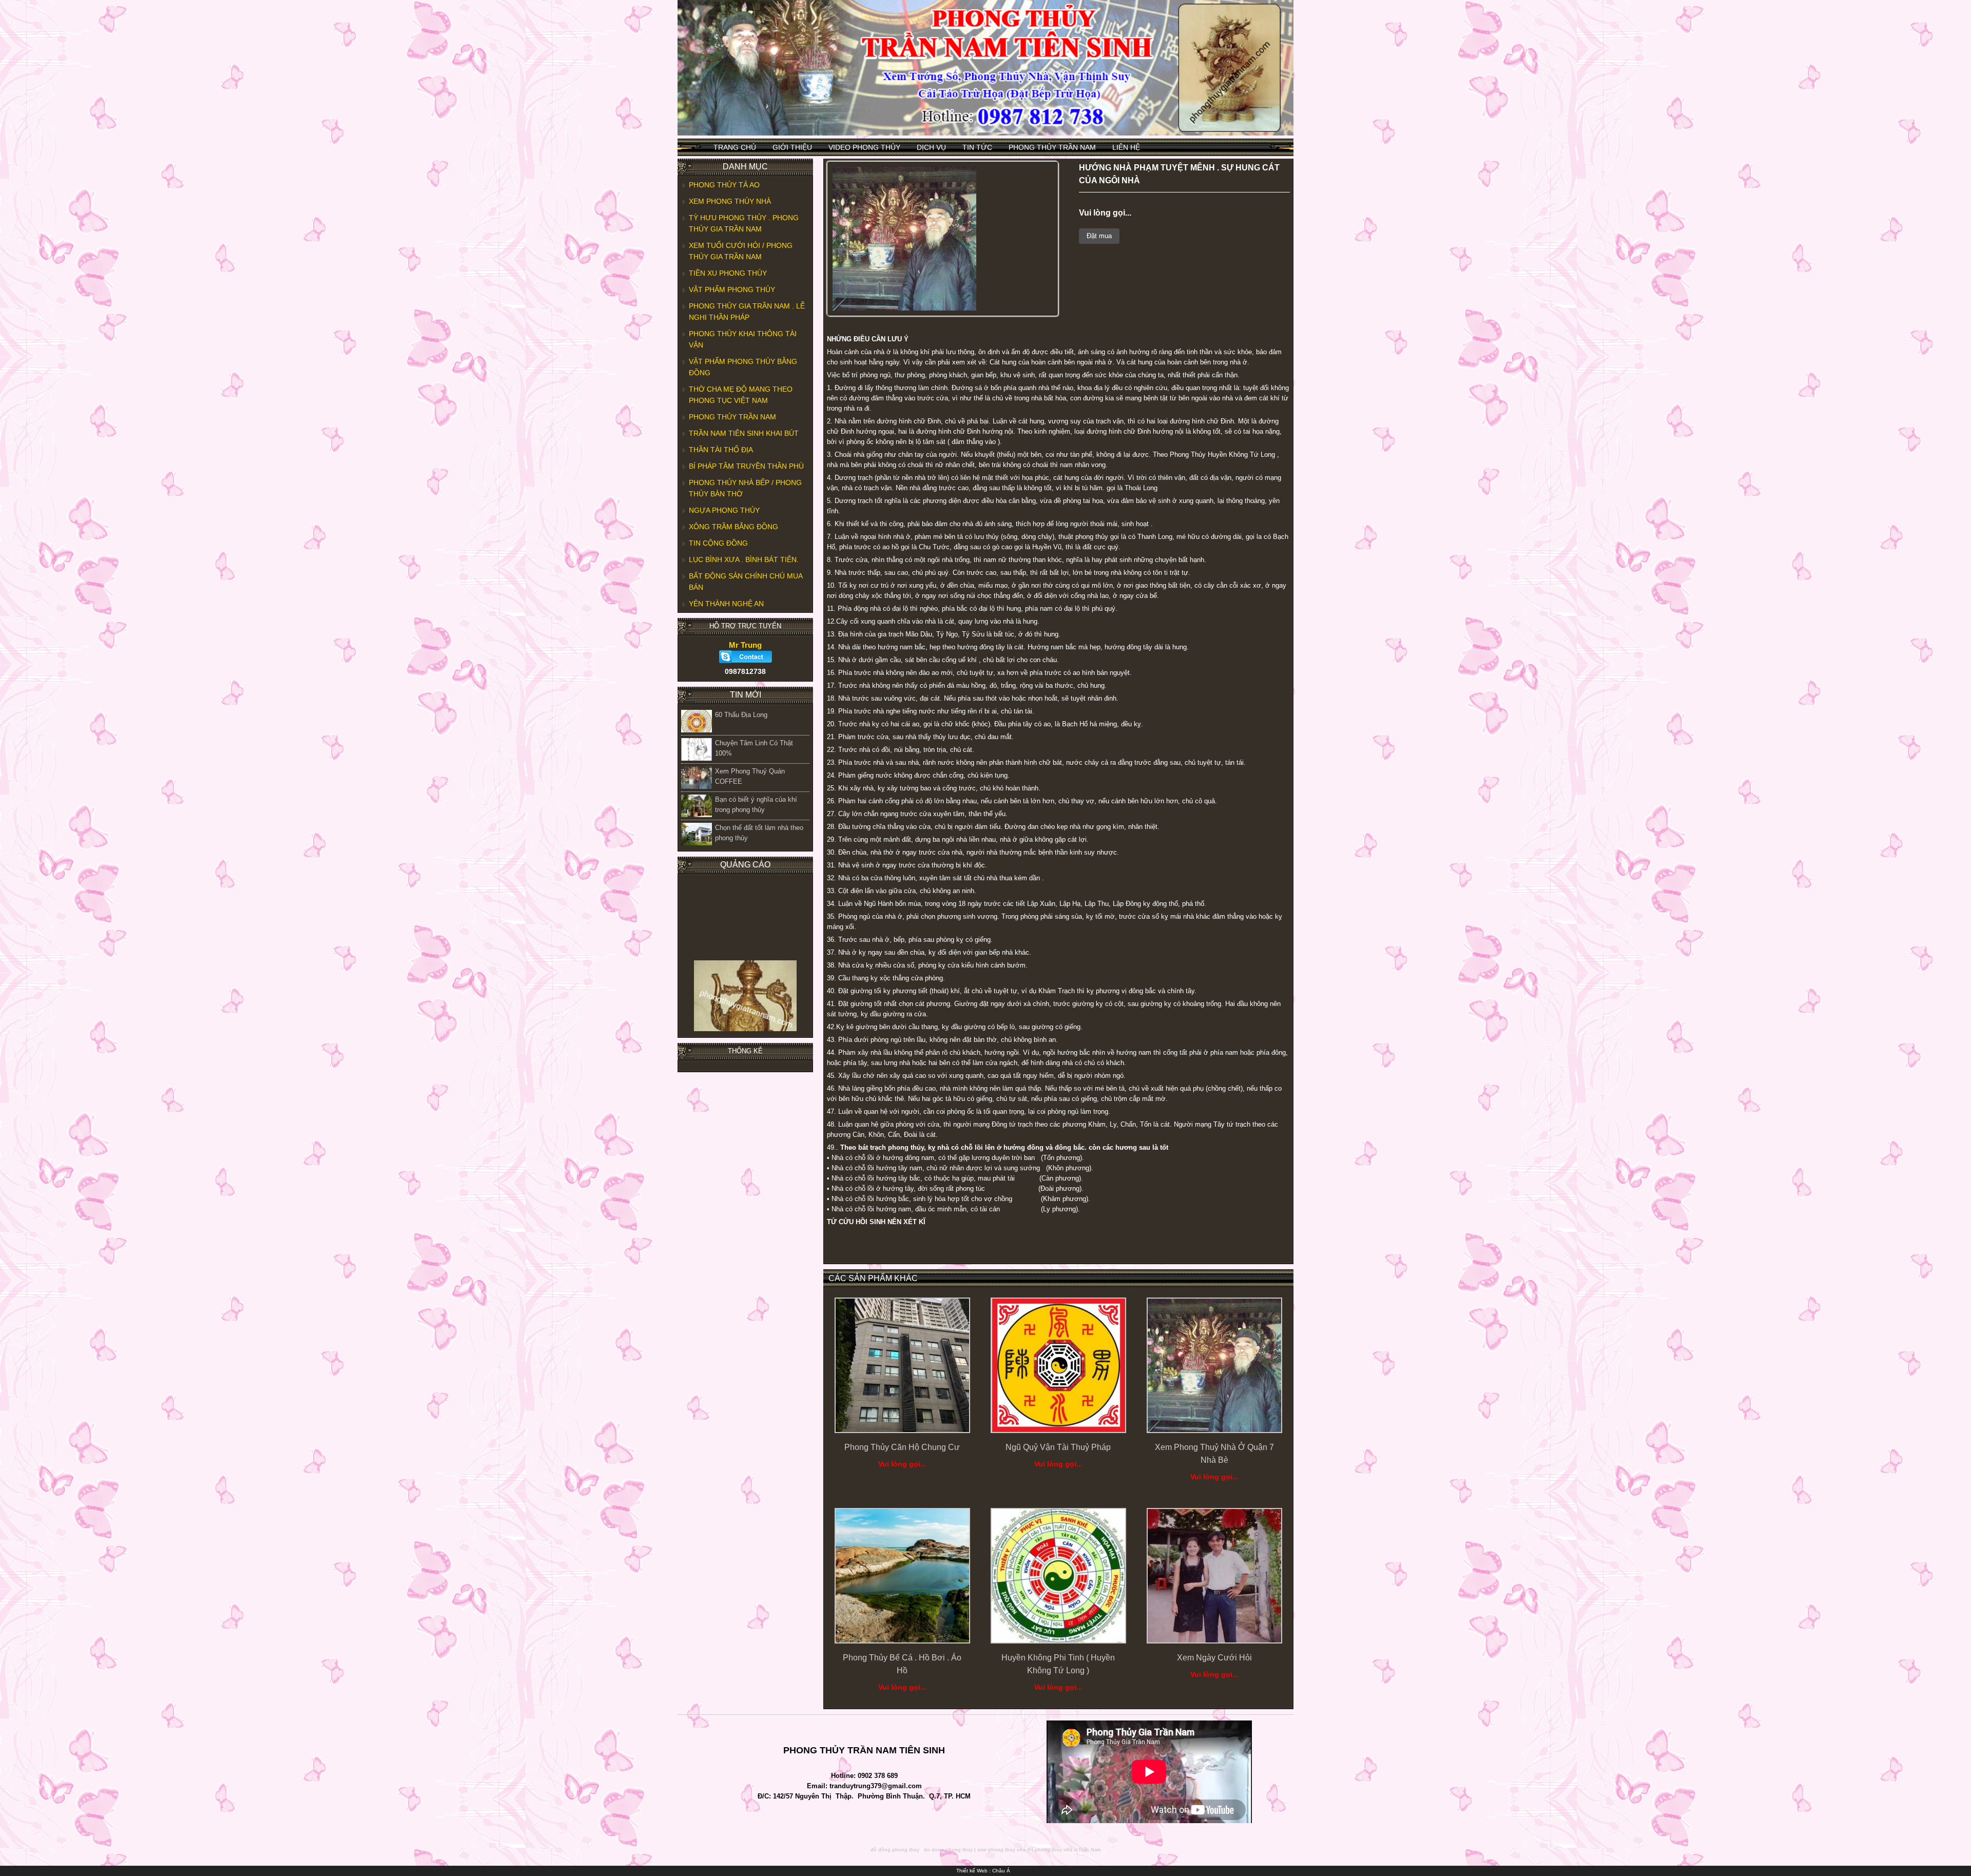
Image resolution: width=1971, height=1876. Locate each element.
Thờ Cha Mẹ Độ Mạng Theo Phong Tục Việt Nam (741, 395)
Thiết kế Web (972, 1871)
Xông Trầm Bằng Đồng (733, 527)
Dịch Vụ (931, 147)
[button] (967, 176)
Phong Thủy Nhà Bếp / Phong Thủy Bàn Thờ (745, 488)
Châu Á (1001, 1871)
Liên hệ (1126, 147)
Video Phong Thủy (864, 147)
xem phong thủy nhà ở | (1005, 1850)
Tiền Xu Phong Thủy (728, 273)
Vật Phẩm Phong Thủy (732, 289)
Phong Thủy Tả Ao (724, 185)
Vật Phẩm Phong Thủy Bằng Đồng (743, 367)
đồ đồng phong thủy (895, 1850)
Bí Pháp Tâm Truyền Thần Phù (746, 466)
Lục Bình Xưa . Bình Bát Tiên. (744, 559)
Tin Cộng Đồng (718, 543)
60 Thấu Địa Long (741, 715)
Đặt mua (1099, 236)
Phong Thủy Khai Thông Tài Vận (743, 339)
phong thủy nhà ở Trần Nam (1068, 1850)
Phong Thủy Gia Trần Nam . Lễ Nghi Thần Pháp (747, 312)
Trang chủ (735, 147)
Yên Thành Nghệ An (726, 604)
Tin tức (977, 147)
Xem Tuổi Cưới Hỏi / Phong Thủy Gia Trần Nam (741, 251)
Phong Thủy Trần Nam (1052, 147)
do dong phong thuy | (950, 1850)
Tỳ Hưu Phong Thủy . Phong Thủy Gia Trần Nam (744, 223)
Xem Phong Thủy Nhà (730, 201)
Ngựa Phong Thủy (724, 510)
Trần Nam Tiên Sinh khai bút (744, 433)
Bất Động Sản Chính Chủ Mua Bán (746, 582)
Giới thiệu (792, 147)
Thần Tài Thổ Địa (721, 450)
